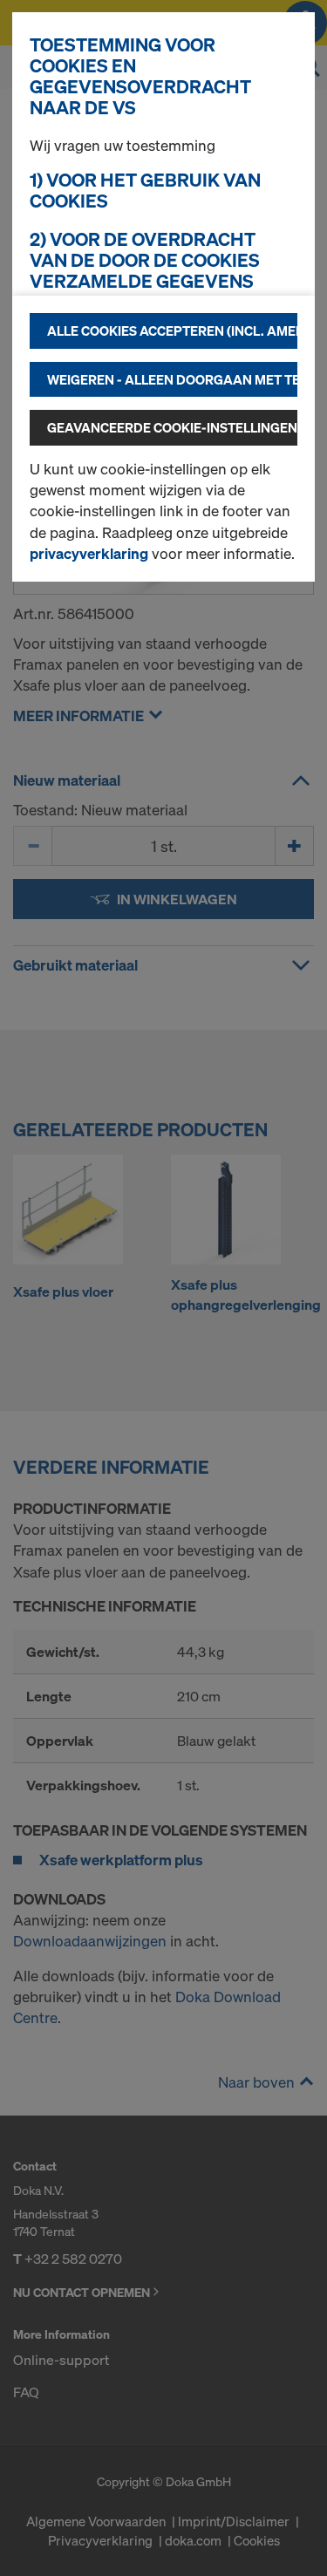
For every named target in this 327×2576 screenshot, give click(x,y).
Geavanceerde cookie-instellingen (172, 427)
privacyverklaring (89, 553)
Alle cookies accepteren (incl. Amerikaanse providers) (172, 331)
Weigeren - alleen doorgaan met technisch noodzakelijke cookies (172, 379)
